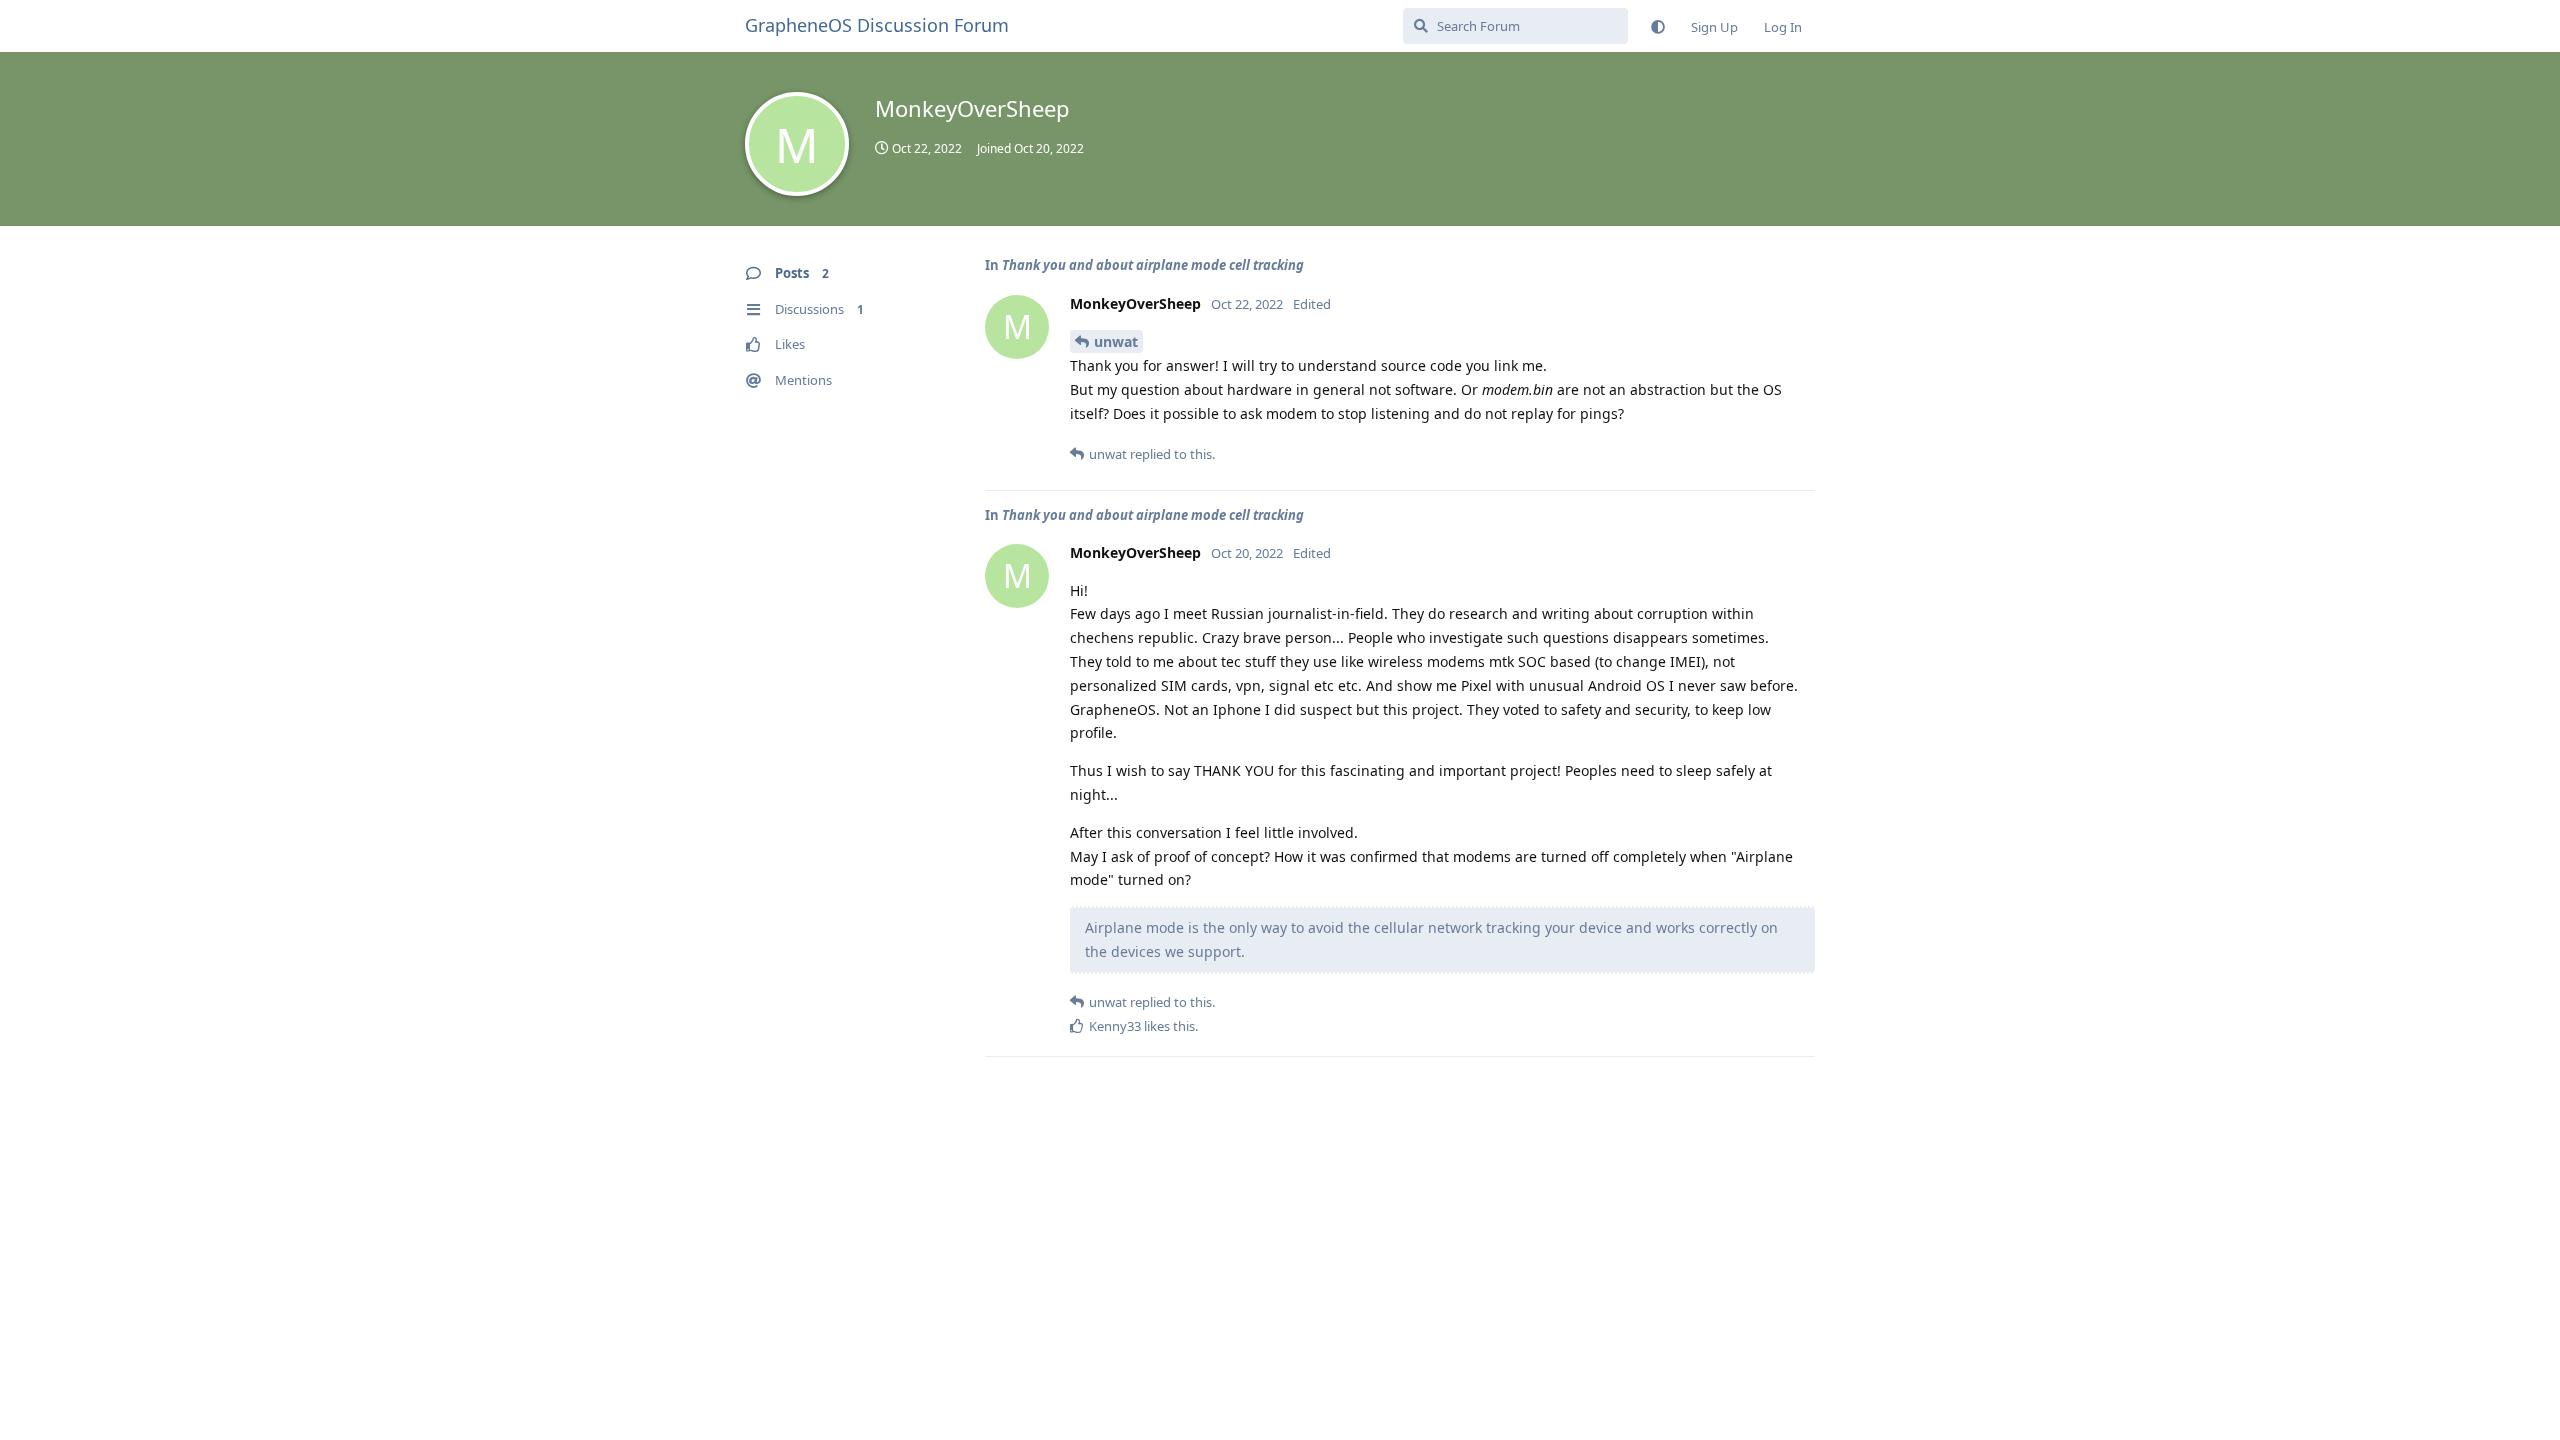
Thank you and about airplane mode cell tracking (1153, 265)
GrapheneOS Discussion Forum (877, 25)
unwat (1116, 341)
